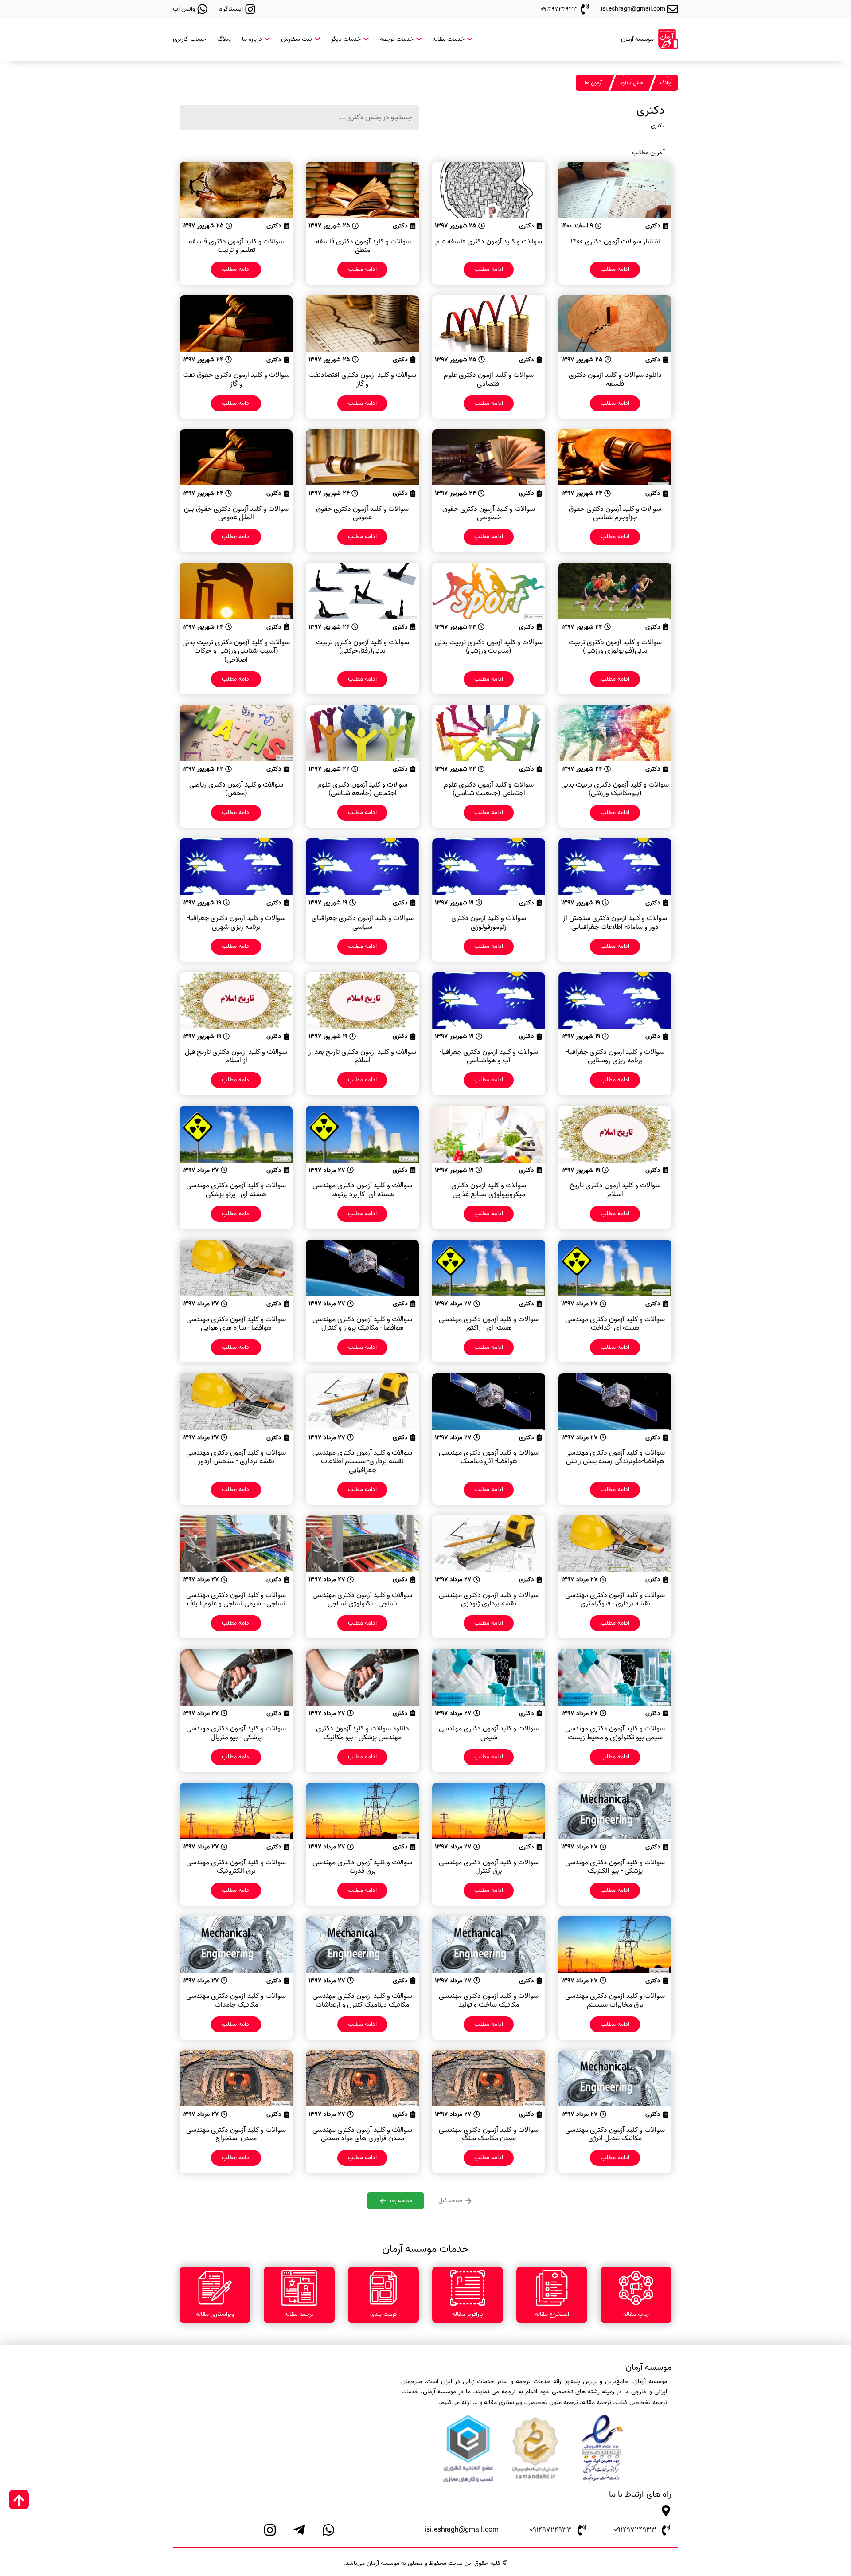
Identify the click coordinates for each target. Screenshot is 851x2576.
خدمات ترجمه (398, 39)
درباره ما (253, 39)
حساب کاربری (189, 39)
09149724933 (635, 2530)
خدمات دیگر (347, 39)
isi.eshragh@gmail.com (462, 2530)
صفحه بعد (400, 2201)
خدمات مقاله (449, 39)
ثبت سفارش (297, 39)
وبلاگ (224, 39)
